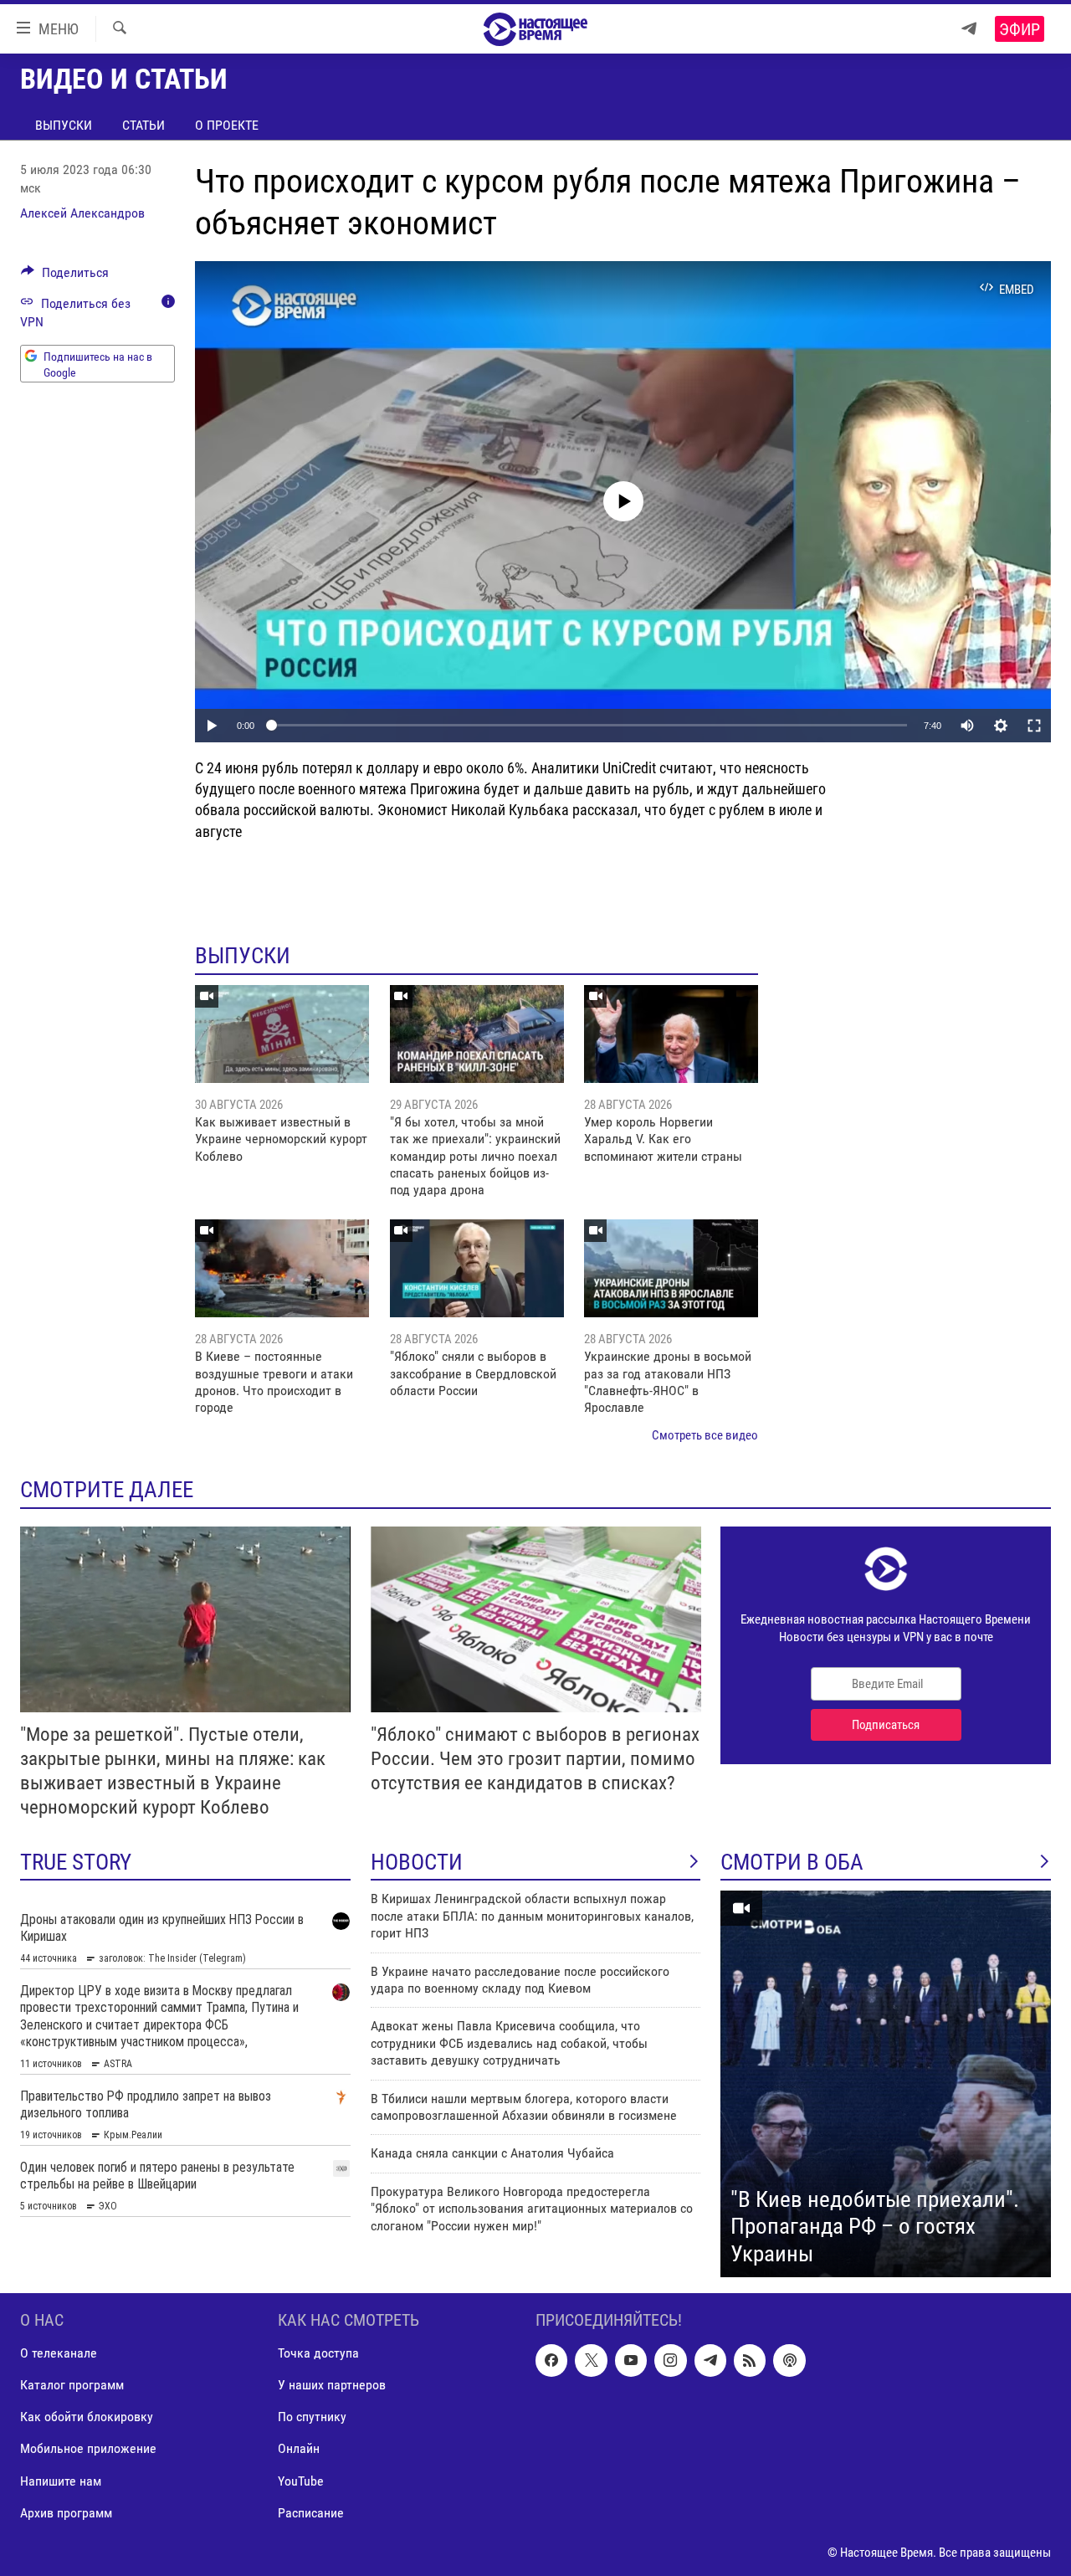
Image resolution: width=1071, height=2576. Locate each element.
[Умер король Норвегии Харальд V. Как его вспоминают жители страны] (671, 1034)
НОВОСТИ (417, 1862)
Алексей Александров (82, 213)
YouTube (301, 2481)
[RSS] (750, 2361)
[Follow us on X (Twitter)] (591, 2361)
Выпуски (64, 125)
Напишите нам (61, 2481)
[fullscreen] (1034, 726)
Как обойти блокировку (87, 2417)
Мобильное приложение (88, 2449)
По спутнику (312, 2417)
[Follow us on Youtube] (631, 2361)
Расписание (311, 2513)
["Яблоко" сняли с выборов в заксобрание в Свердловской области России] (477, 1268)
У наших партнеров (332, 2386)
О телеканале (59, 2354)
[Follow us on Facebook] (551, 2361)
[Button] (65, 277)
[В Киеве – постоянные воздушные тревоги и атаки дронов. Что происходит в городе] (282, 1268)
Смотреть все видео (705, 1435)
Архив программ (66, 2513)
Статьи (143, 125)
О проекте (227, 125)
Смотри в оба (792, 1862)
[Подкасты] (789, 2361)
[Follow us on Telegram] (710, 2361)
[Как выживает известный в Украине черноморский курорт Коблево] (282, 1034)
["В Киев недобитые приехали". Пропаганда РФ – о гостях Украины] (886, 2084)
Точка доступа (318, 2354)
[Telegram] (969, 29)
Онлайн (299, 2449)
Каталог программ (72, 2386)
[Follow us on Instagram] (670, 2361)
